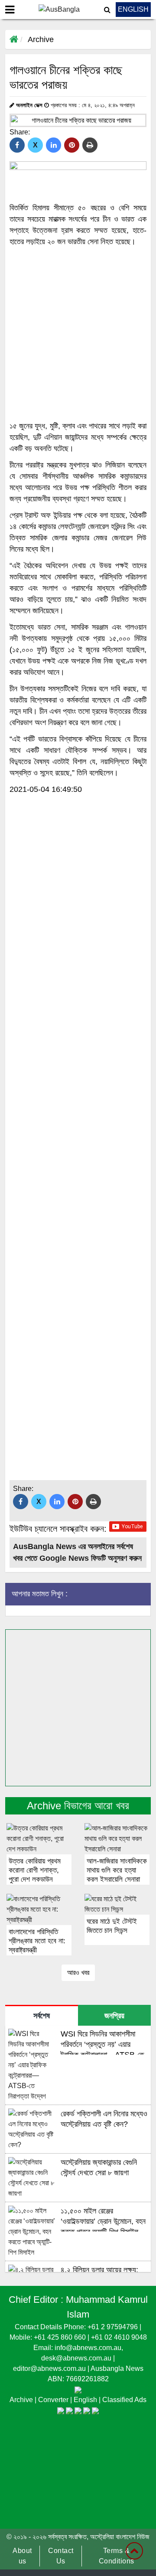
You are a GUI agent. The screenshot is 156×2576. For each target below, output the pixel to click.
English (86, 2400)
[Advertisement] (78, 334)
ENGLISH (133, 9)
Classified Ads (124, 2400)
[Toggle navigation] (10, 10)
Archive (41, 39)
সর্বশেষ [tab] (42, 2016)
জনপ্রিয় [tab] (114, 2016)
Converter (54, 2400)
